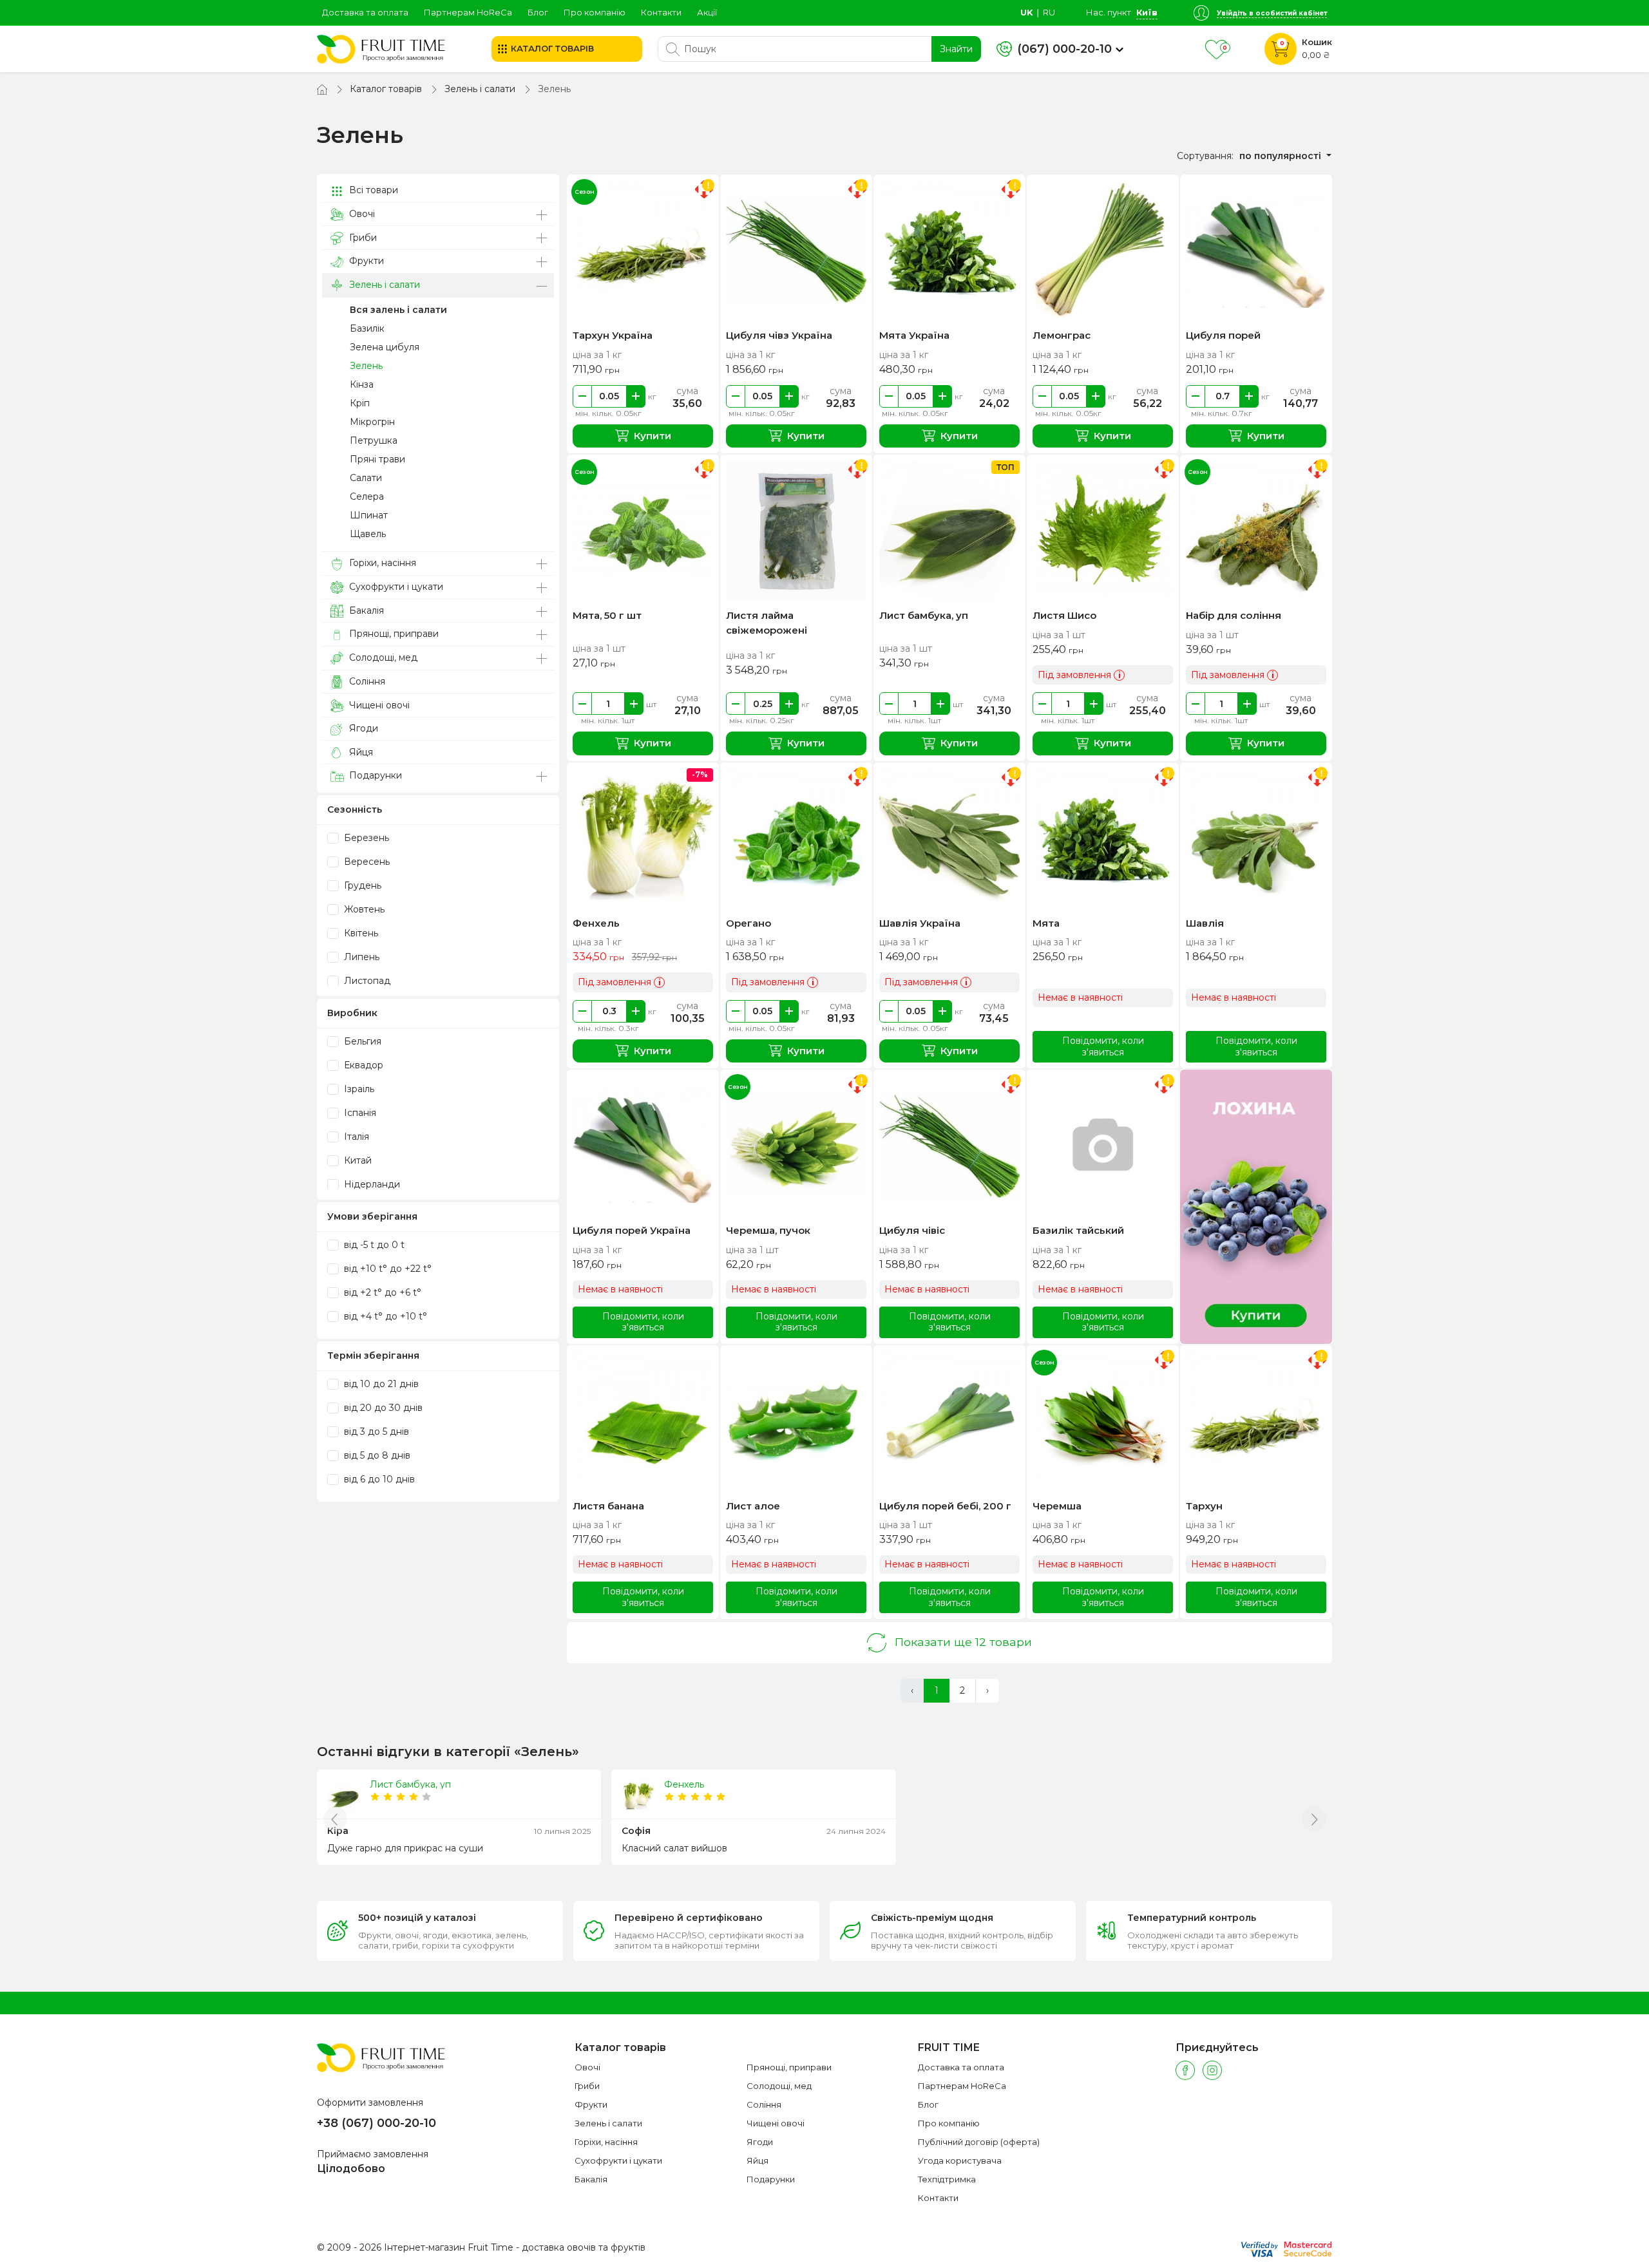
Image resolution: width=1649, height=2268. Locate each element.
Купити (653, 436)
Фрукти (365, 261)
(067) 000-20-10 (1064, 49)
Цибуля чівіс (912, 1230)
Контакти (661, 12)
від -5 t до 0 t (373, 1245)
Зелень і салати (480, 89)
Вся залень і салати (398, 310)
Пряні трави (377, 459)
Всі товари (372, 190)
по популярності (1282, 156)
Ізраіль (358, 1089)
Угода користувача (960, 2160)
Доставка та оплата (365, 12)
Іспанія (359, 1113)
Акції (707, 12)
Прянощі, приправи (393, 634)
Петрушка (374, 440)
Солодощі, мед (382, 657)
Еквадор (362, 1065)
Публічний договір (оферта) (979, 2142)
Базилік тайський (1078, 1230)
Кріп (360, 403)
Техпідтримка (947, 2179)
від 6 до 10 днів (378, 1479)
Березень (365, 838)
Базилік (367, 328)
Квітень (360, 933)
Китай (357, 1160)
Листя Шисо (1064, 615)
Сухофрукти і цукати (395, 587)
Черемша (1057, 1506)
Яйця (360, 752)
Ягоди (362, 728)
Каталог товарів (386, 89)
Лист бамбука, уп (924, 615)
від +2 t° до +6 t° (381, 1292)
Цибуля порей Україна (632, 1230)
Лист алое (753, 1506)
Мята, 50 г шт (607, 615)
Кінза (362, 384)
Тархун (1204, 1506)
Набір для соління (1234, 615)
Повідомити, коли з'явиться (1103, 1046)
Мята (1046, 923)
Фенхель (596, 923)
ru (1049, 12)
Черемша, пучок (768, 1230)
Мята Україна (914, 335)
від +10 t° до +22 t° (386, 1269)
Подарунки (374, 775)
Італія (355, 1137)
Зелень (366, 366)
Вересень (366, 862)
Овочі (361, 214)
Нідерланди (371, 1184)
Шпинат (369, 515)
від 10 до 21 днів (380, 1384)
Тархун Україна (613, 335)
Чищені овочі (378, 705)
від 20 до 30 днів (382, 1408)
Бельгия (361, 1041)
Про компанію (595, 12)
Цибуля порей (1223, 335)
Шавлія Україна (920, 923)
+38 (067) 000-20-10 (377, 2123)
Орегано (748, 923)
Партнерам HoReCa (468, 12)
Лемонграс (1062, 335)
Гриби (362, 238)
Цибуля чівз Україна (779, 335)
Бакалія (365, 610)
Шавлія (1205, 923)
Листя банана (608, 1506)
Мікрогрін (372, 422)
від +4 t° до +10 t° (384, 1316)
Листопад (366, 981)
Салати (366, 478)
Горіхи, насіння (381, 563)
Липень (360, 957)
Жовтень (363, 909)
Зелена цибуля (385, 347)
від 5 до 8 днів (376, 1455)
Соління (366, 681)
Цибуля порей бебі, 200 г (945, 1506)
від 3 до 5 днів (375, 1432)
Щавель (368, 534)
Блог (538, 12)
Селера (367, 496)
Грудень (361, 885)
